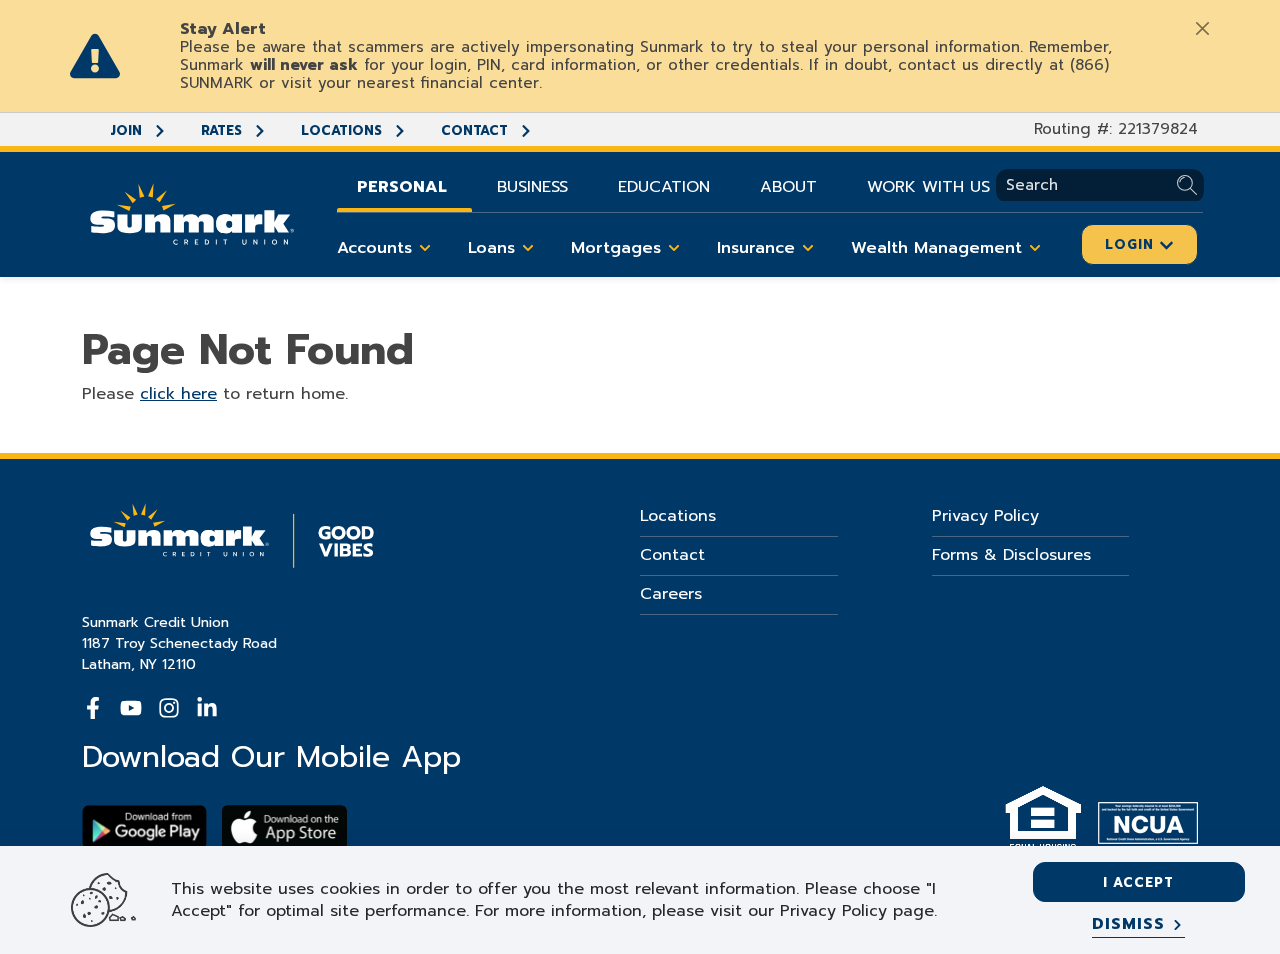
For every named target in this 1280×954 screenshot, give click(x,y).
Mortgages (616, 248)
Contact (476, 130)
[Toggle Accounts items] (425, 248)
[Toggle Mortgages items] (674, 248)
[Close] (1202, 28)
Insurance (756, 248)
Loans (491, 248)
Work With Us (928, 187)
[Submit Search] (1190, 185)
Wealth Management (936, 248)
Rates (223, 130)
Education (664, 187)
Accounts (374, 248)
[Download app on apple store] (284, 827)
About (788, 187)
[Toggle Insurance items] (808, 248)
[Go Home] (192, 212)
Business (532, 187)
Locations (343, 130)
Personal (402, 187)
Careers (671, 594)
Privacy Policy (985, 516)
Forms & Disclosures (1011, 555)
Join (128, 130)
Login (1132, 244)
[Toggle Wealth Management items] (1035, 248)
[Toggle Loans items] (528, 248)
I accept (1138, 882)
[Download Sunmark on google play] (144, 827)
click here (178, 394)
